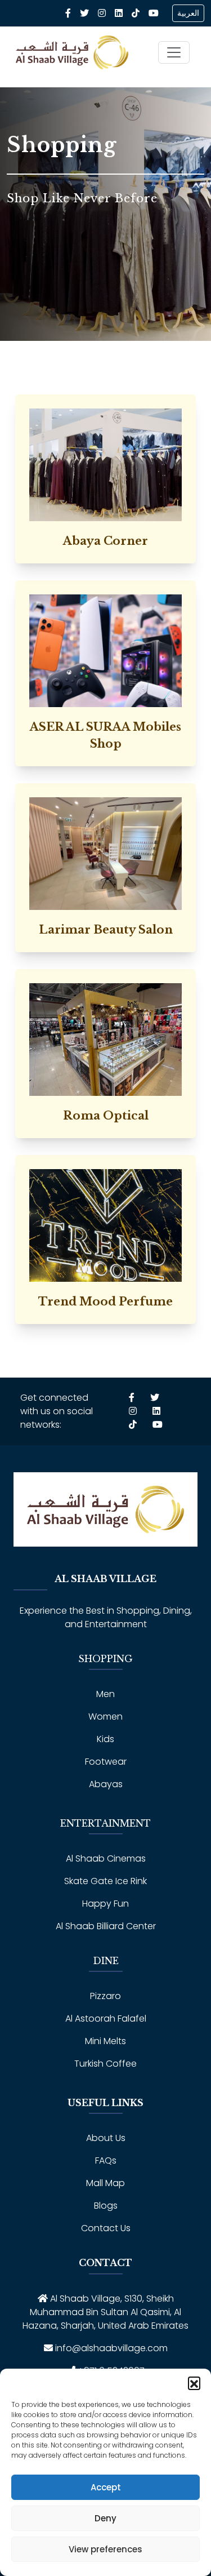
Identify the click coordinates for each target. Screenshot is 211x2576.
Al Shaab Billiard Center (106, 1926)
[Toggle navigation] (174, 52)
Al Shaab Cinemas (106, 1858)
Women (105, 1716)
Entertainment (105, 1823)
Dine (106, 1961)
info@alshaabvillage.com (111, 2348)
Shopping (105, 1659)
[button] (194, 2383)
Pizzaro (105, 1996)
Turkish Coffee (105, 2064)
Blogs (106, 2206)
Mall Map (105, 2183)
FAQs (106, 2160)
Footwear (106, 1762)
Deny (105, 2518)
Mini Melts (105, 2041)
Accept (106, 2487)
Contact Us (106, 2228)
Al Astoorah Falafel (106, 2018)
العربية (188, 13)
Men (105, 1694)
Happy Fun (105, 1904)
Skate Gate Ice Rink (105, 1881)
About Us (106, 2138)
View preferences (105, 2549)
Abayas (106, 1784)
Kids (105, 1739)
